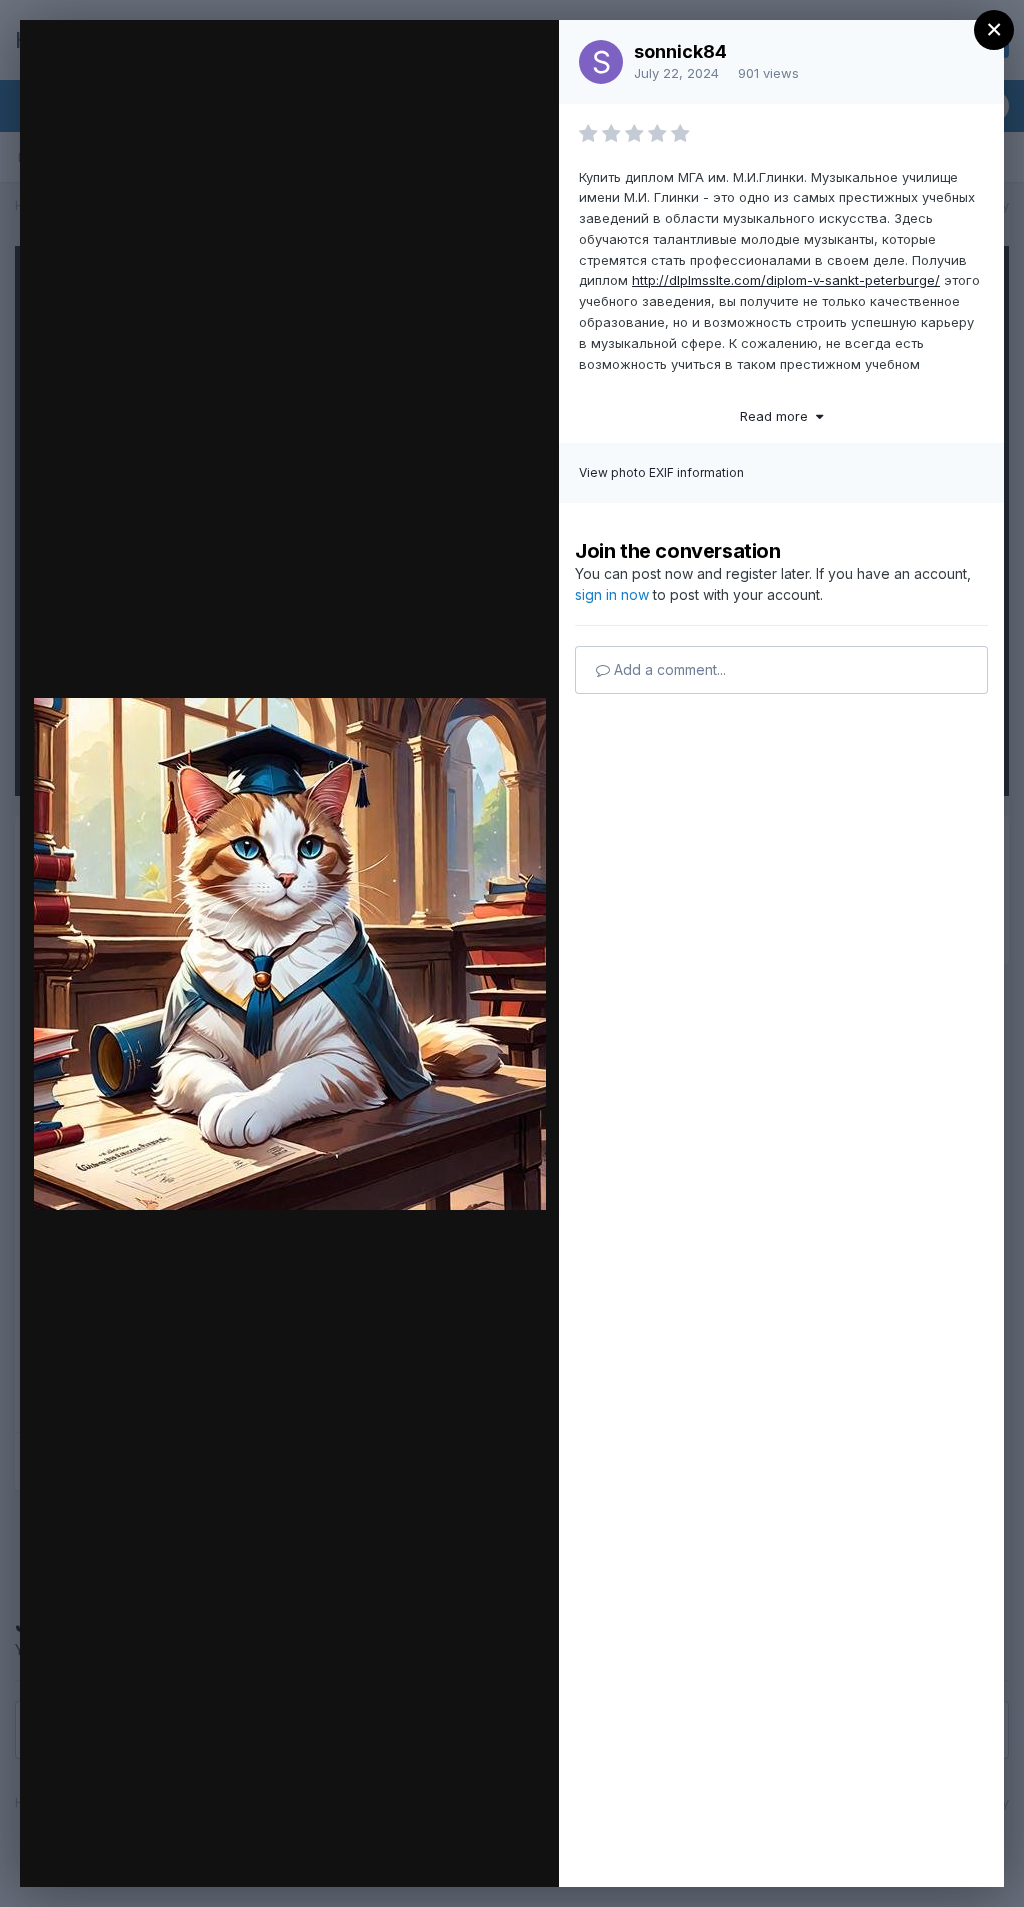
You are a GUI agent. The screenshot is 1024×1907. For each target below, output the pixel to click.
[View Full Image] (524, 56)
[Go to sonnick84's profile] (601, 62)
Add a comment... (668, 669)
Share (491, 1851)
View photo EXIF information (661, 472)
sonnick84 (680, 51)
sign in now (612, 594)
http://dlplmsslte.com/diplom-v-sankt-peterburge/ (786, 280)
